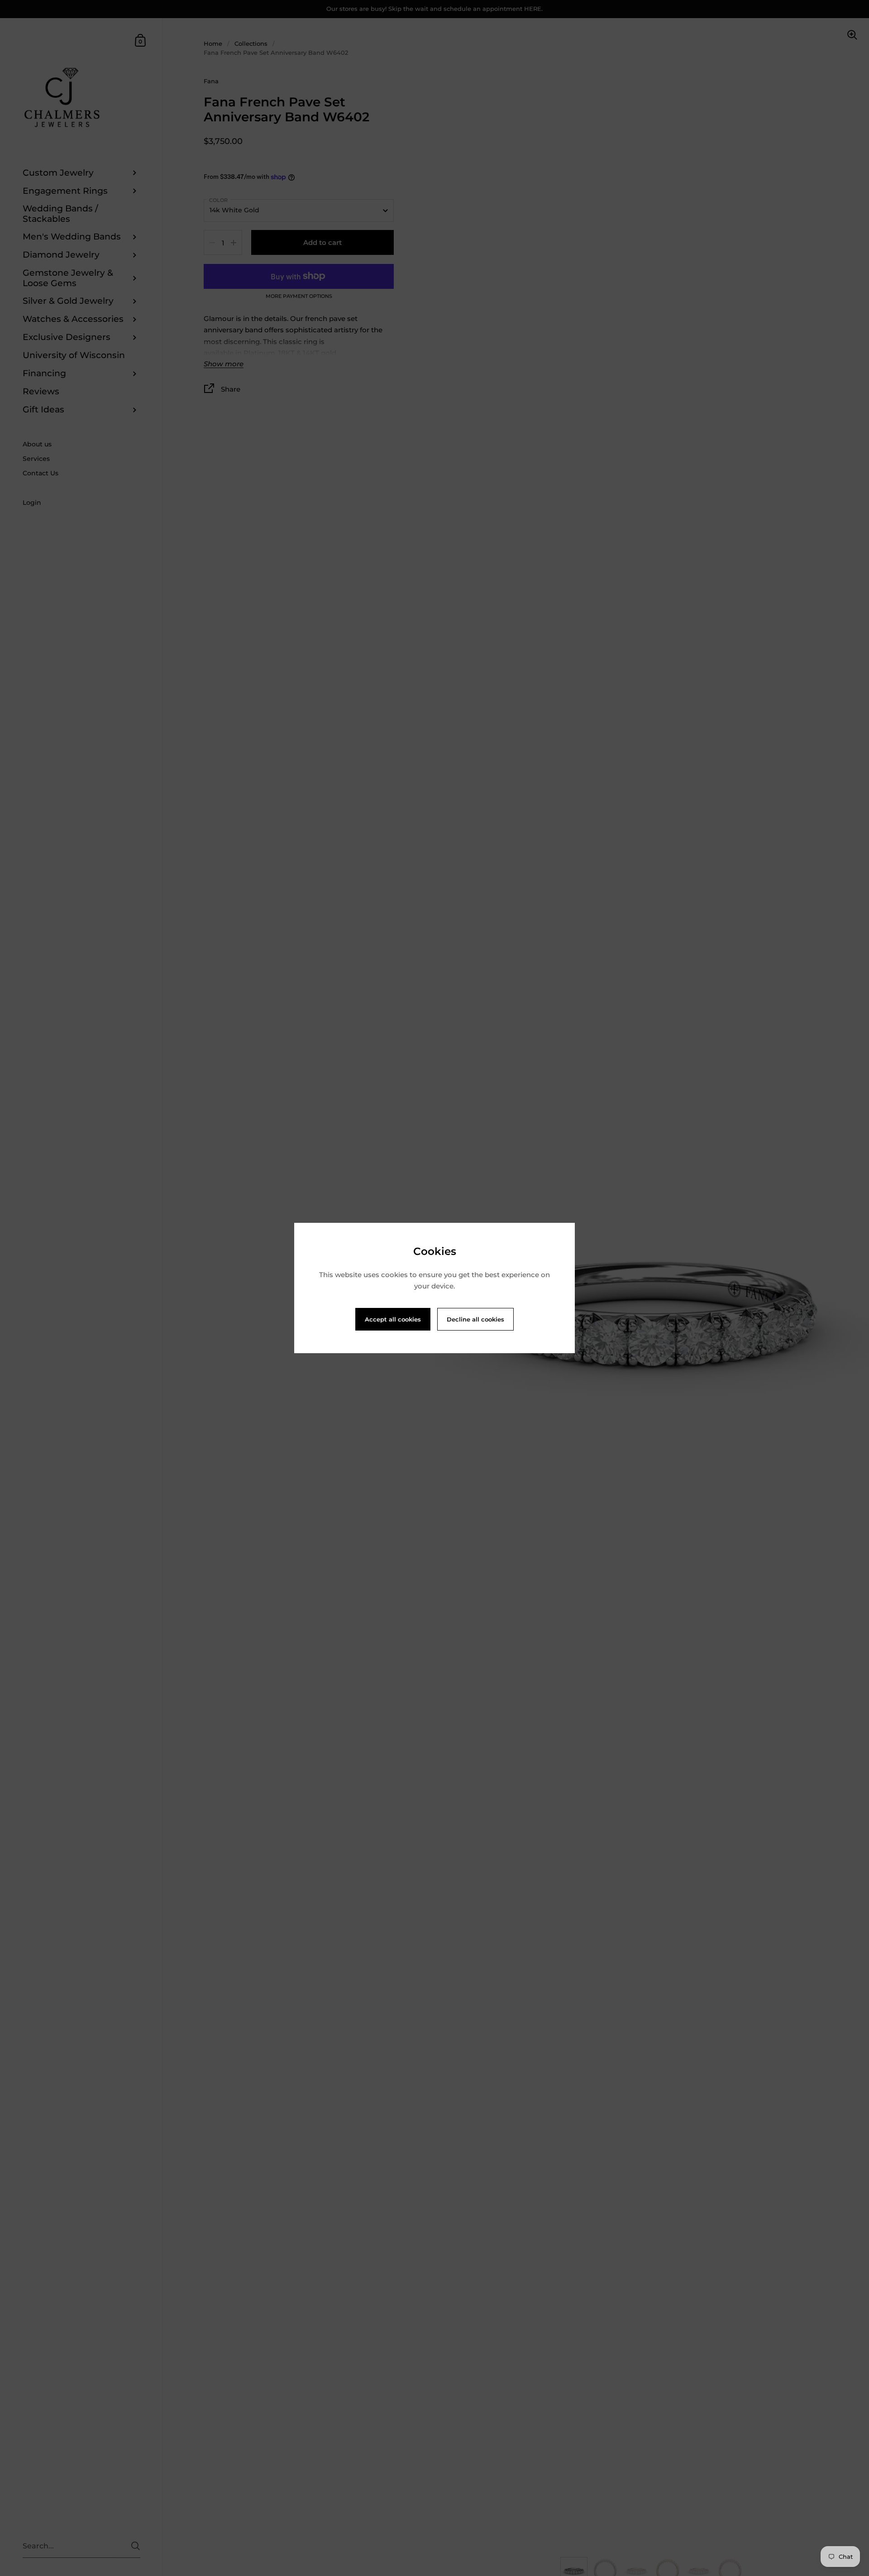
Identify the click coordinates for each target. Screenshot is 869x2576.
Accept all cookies (393, 1319)
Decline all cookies (475, 1319)
